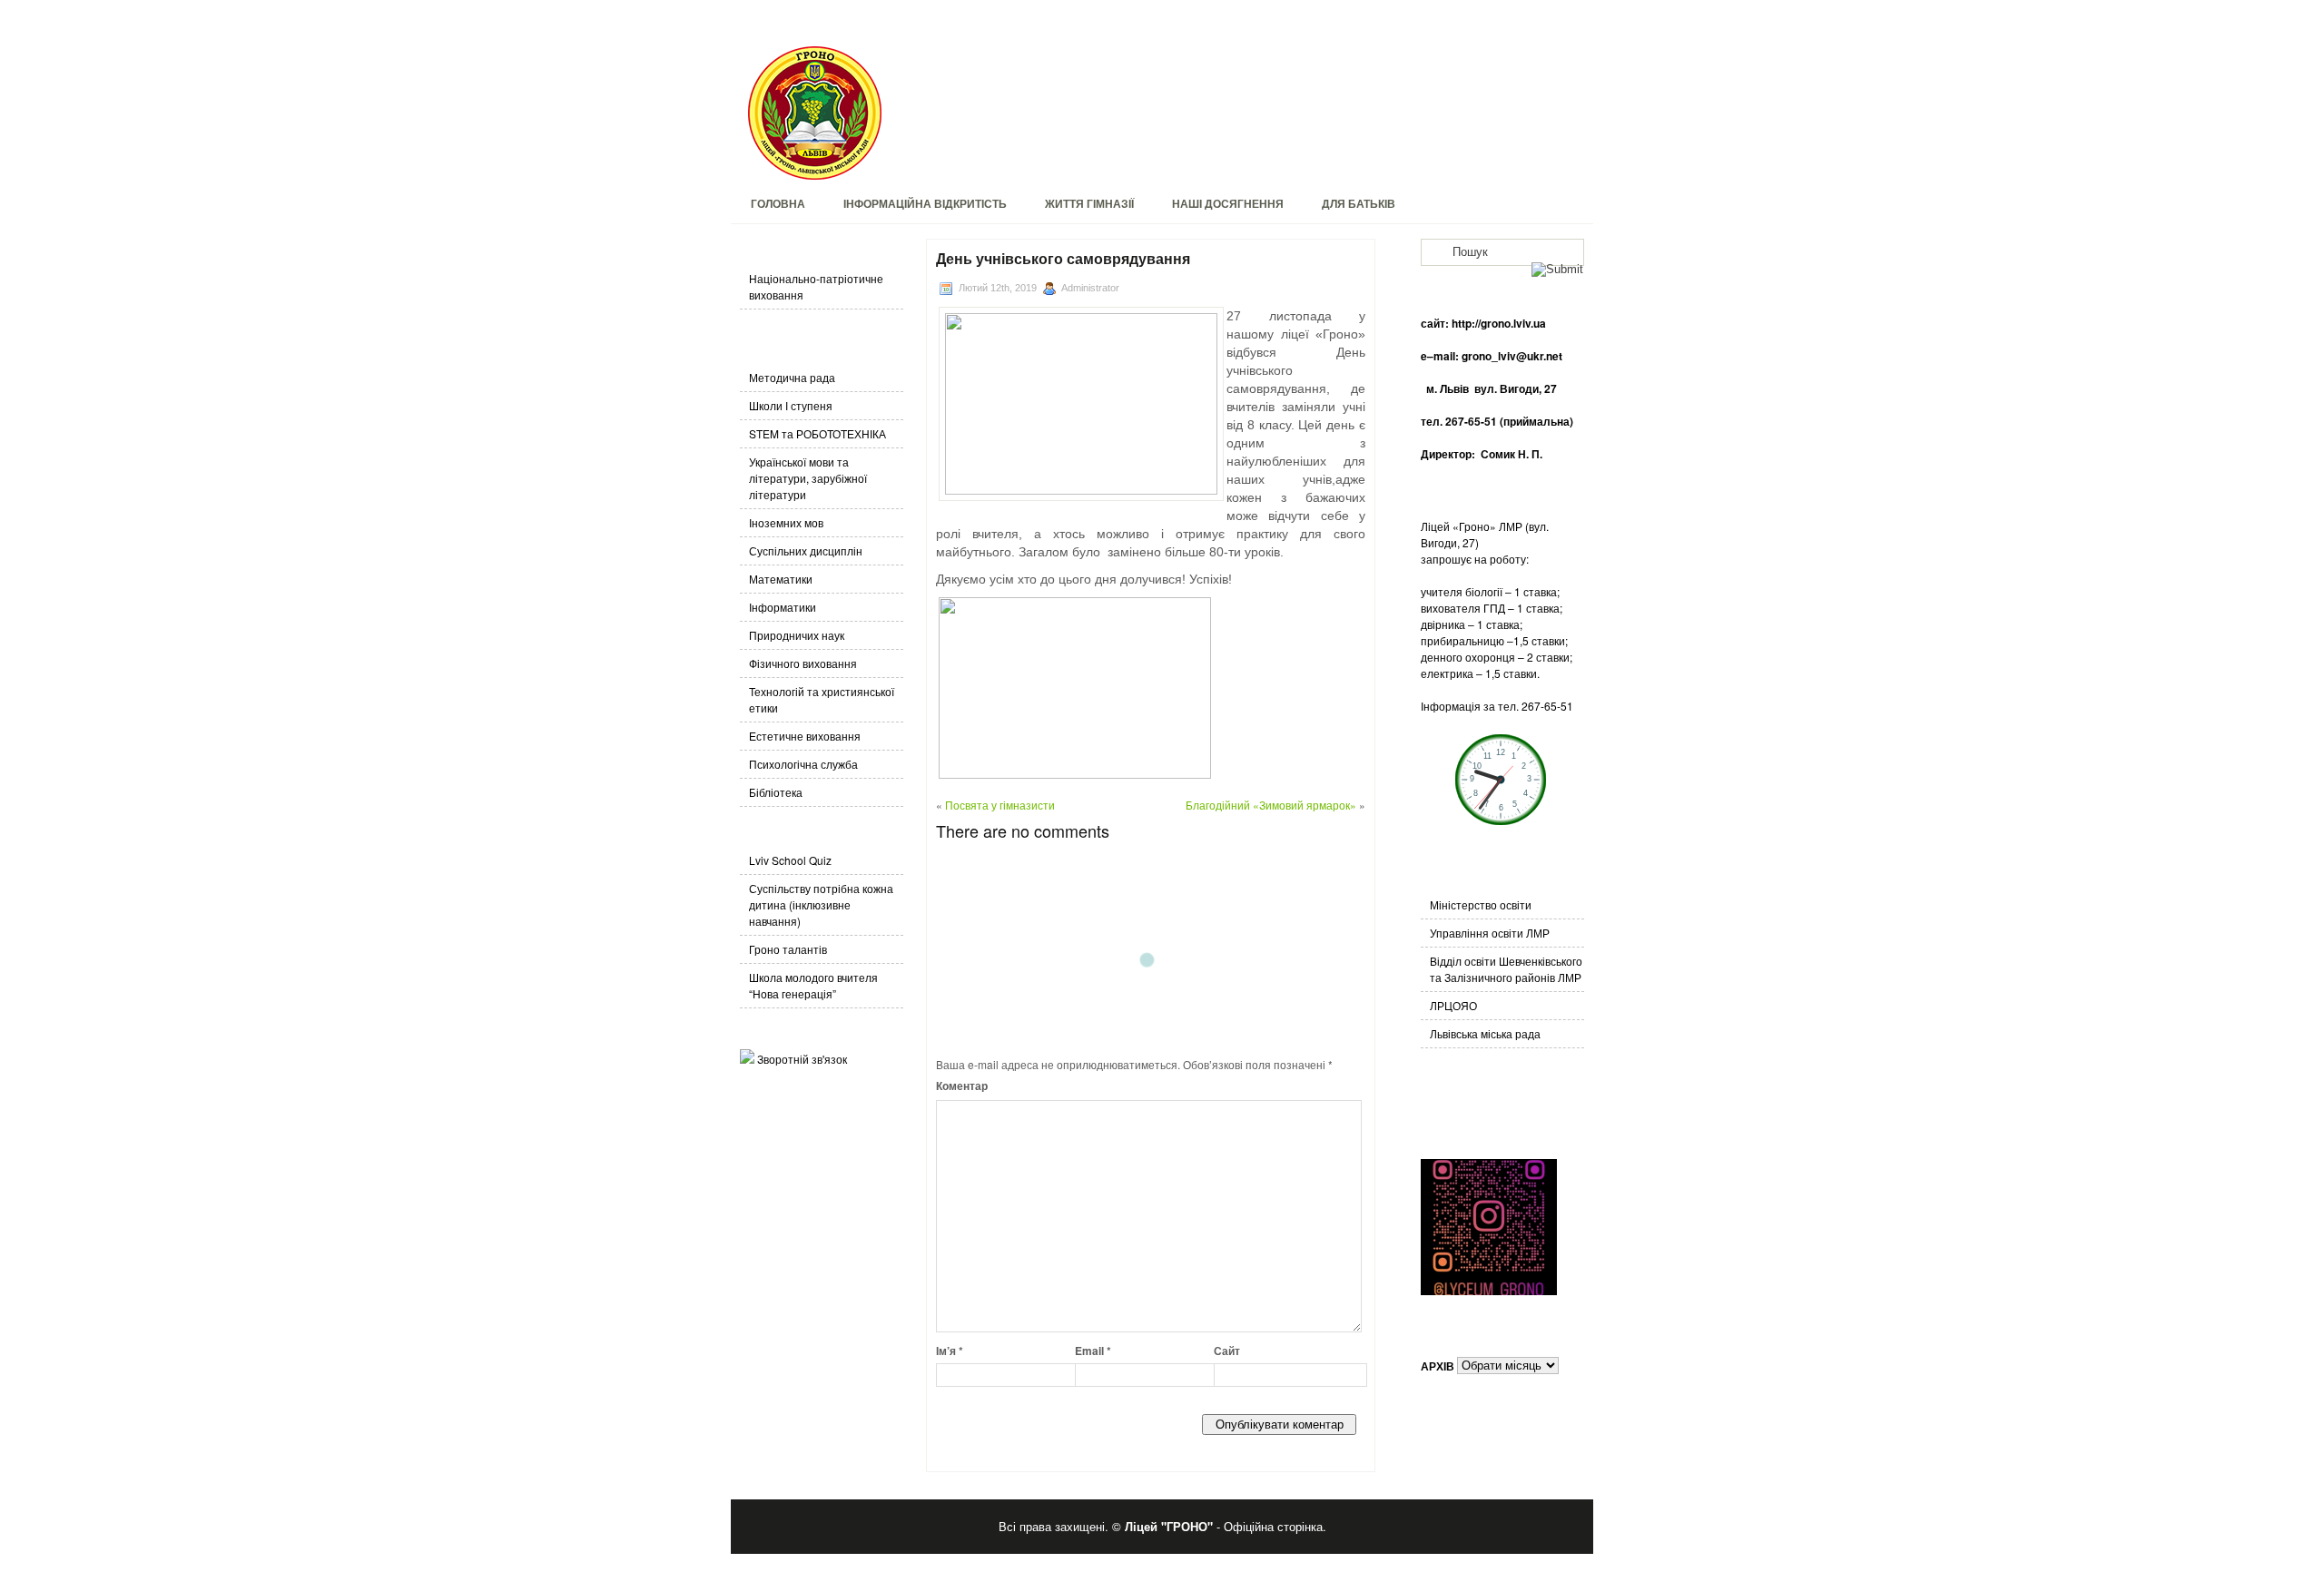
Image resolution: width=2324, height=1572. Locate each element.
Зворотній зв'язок (802, 1059)
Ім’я (950, 1351)
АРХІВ (1438, 1365)
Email (1093, 1351)
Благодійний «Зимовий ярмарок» (1271, 805)
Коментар (962, 1086)
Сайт (1227, 1351)
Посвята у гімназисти (1000, 805)
